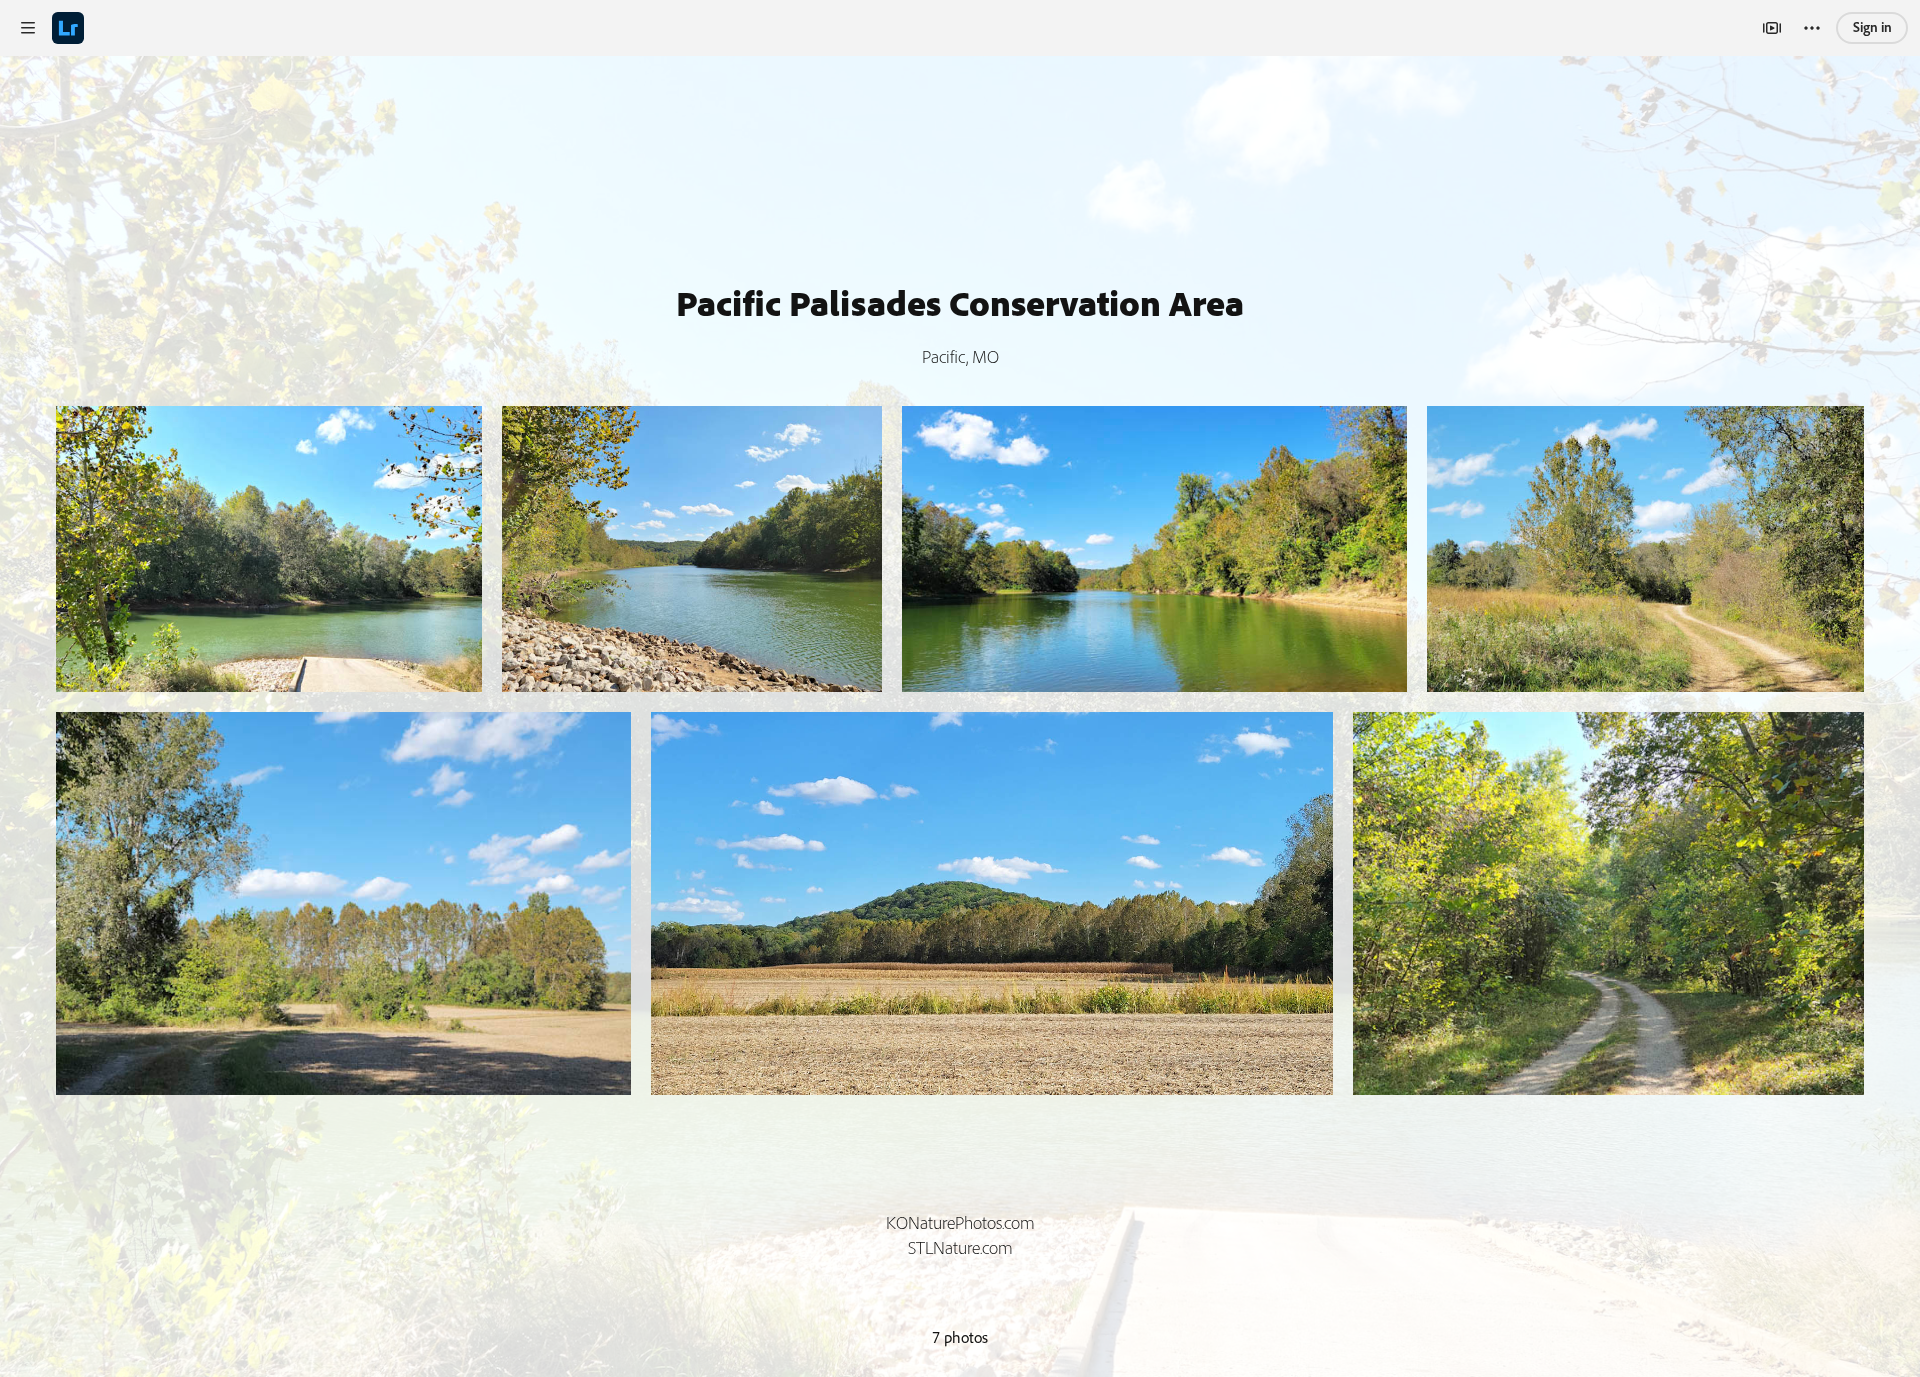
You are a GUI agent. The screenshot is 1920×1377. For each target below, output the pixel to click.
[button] (28, 28)
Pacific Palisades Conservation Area (960, 302)
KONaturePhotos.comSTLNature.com (960, 1235)
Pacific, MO (960, 357)
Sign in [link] (1872, 27)
